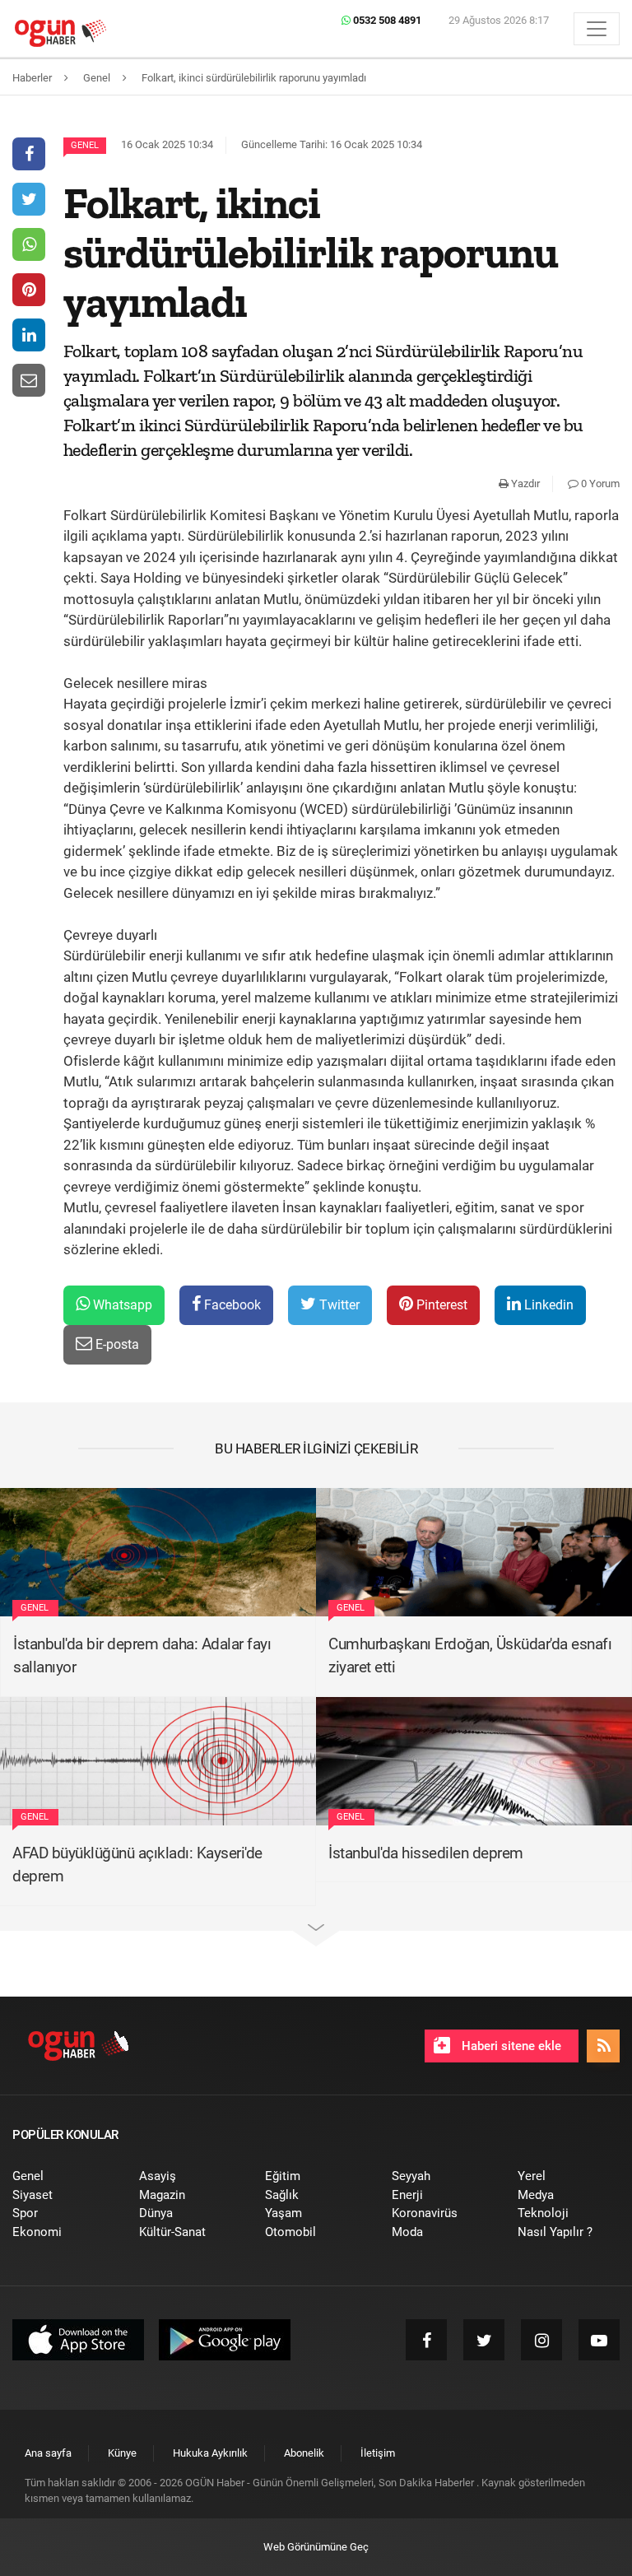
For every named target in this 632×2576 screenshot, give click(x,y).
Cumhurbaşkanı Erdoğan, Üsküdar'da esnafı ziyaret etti (470, 1656)
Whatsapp (121, 1305)
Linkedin (547, 1305)
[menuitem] (63, 2176)
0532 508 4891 (386, 20)
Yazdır (524, 484)
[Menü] (597, 29)
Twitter (338, 1305)
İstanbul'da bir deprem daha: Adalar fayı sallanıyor (142, 1656)
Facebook (231, 1305)
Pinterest (440, 1305)
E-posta (116, 1344)
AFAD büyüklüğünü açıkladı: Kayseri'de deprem (137, 1865)
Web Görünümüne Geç (316, 2547)
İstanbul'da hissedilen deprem (426, 1853)
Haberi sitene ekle (510, 2046)
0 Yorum (599, 484)
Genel (85, 145)
